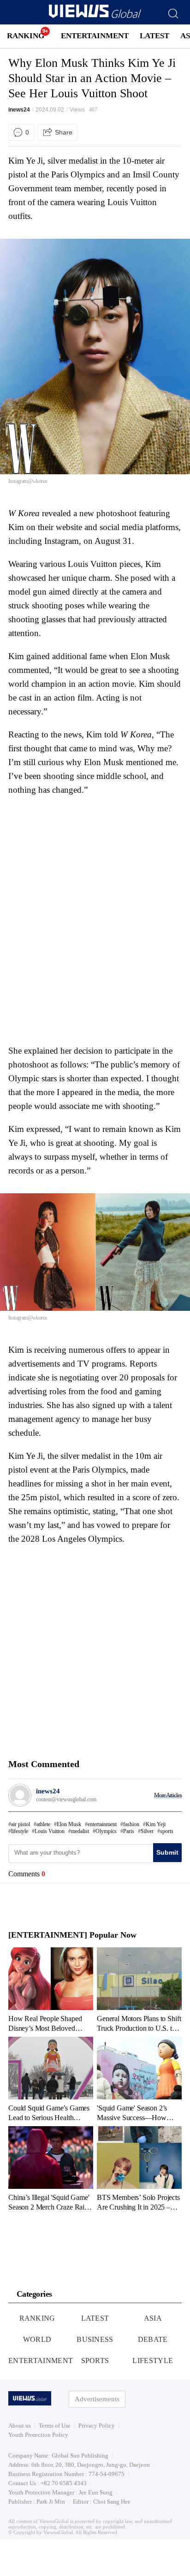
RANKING (26, 36)
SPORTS (95, 2361)
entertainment (102, 1824)
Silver (147, 1831)
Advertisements (97, 2399)
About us (20, 2426)
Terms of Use (55, 2426)
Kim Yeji (156, 1824)
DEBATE (153, 2339)
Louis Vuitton (50, 1831)
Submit (167, 1852)
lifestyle (20, 1831)
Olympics (106, 1831)
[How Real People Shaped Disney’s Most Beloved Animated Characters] (51, 1990)
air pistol (21, 1824)
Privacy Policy (97, 2426)
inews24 (19, 110)
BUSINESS (95, 2339)
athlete (43, 1824)
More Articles (168, 1795)
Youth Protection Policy (38, 2435)
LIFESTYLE (153, 2361)
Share (64, 132)
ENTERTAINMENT (95, 36)
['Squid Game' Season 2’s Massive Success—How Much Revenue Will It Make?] (139, 2079)
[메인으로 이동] (95, 16)
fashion (131, 1824)
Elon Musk (69, 1824)
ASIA (153, 2318)
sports (167, 1831)
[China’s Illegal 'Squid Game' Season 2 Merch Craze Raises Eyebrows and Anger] (51, 2169)
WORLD (37, 2339)
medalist (80, 1831)
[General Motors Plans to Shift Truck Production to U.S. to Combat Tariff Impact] (139, 1990)
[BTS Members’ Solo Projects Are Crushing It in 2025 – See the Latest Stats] (139, 2169)
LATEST (154, 36)
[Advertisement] (86, 859)
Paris (129, 1831)
